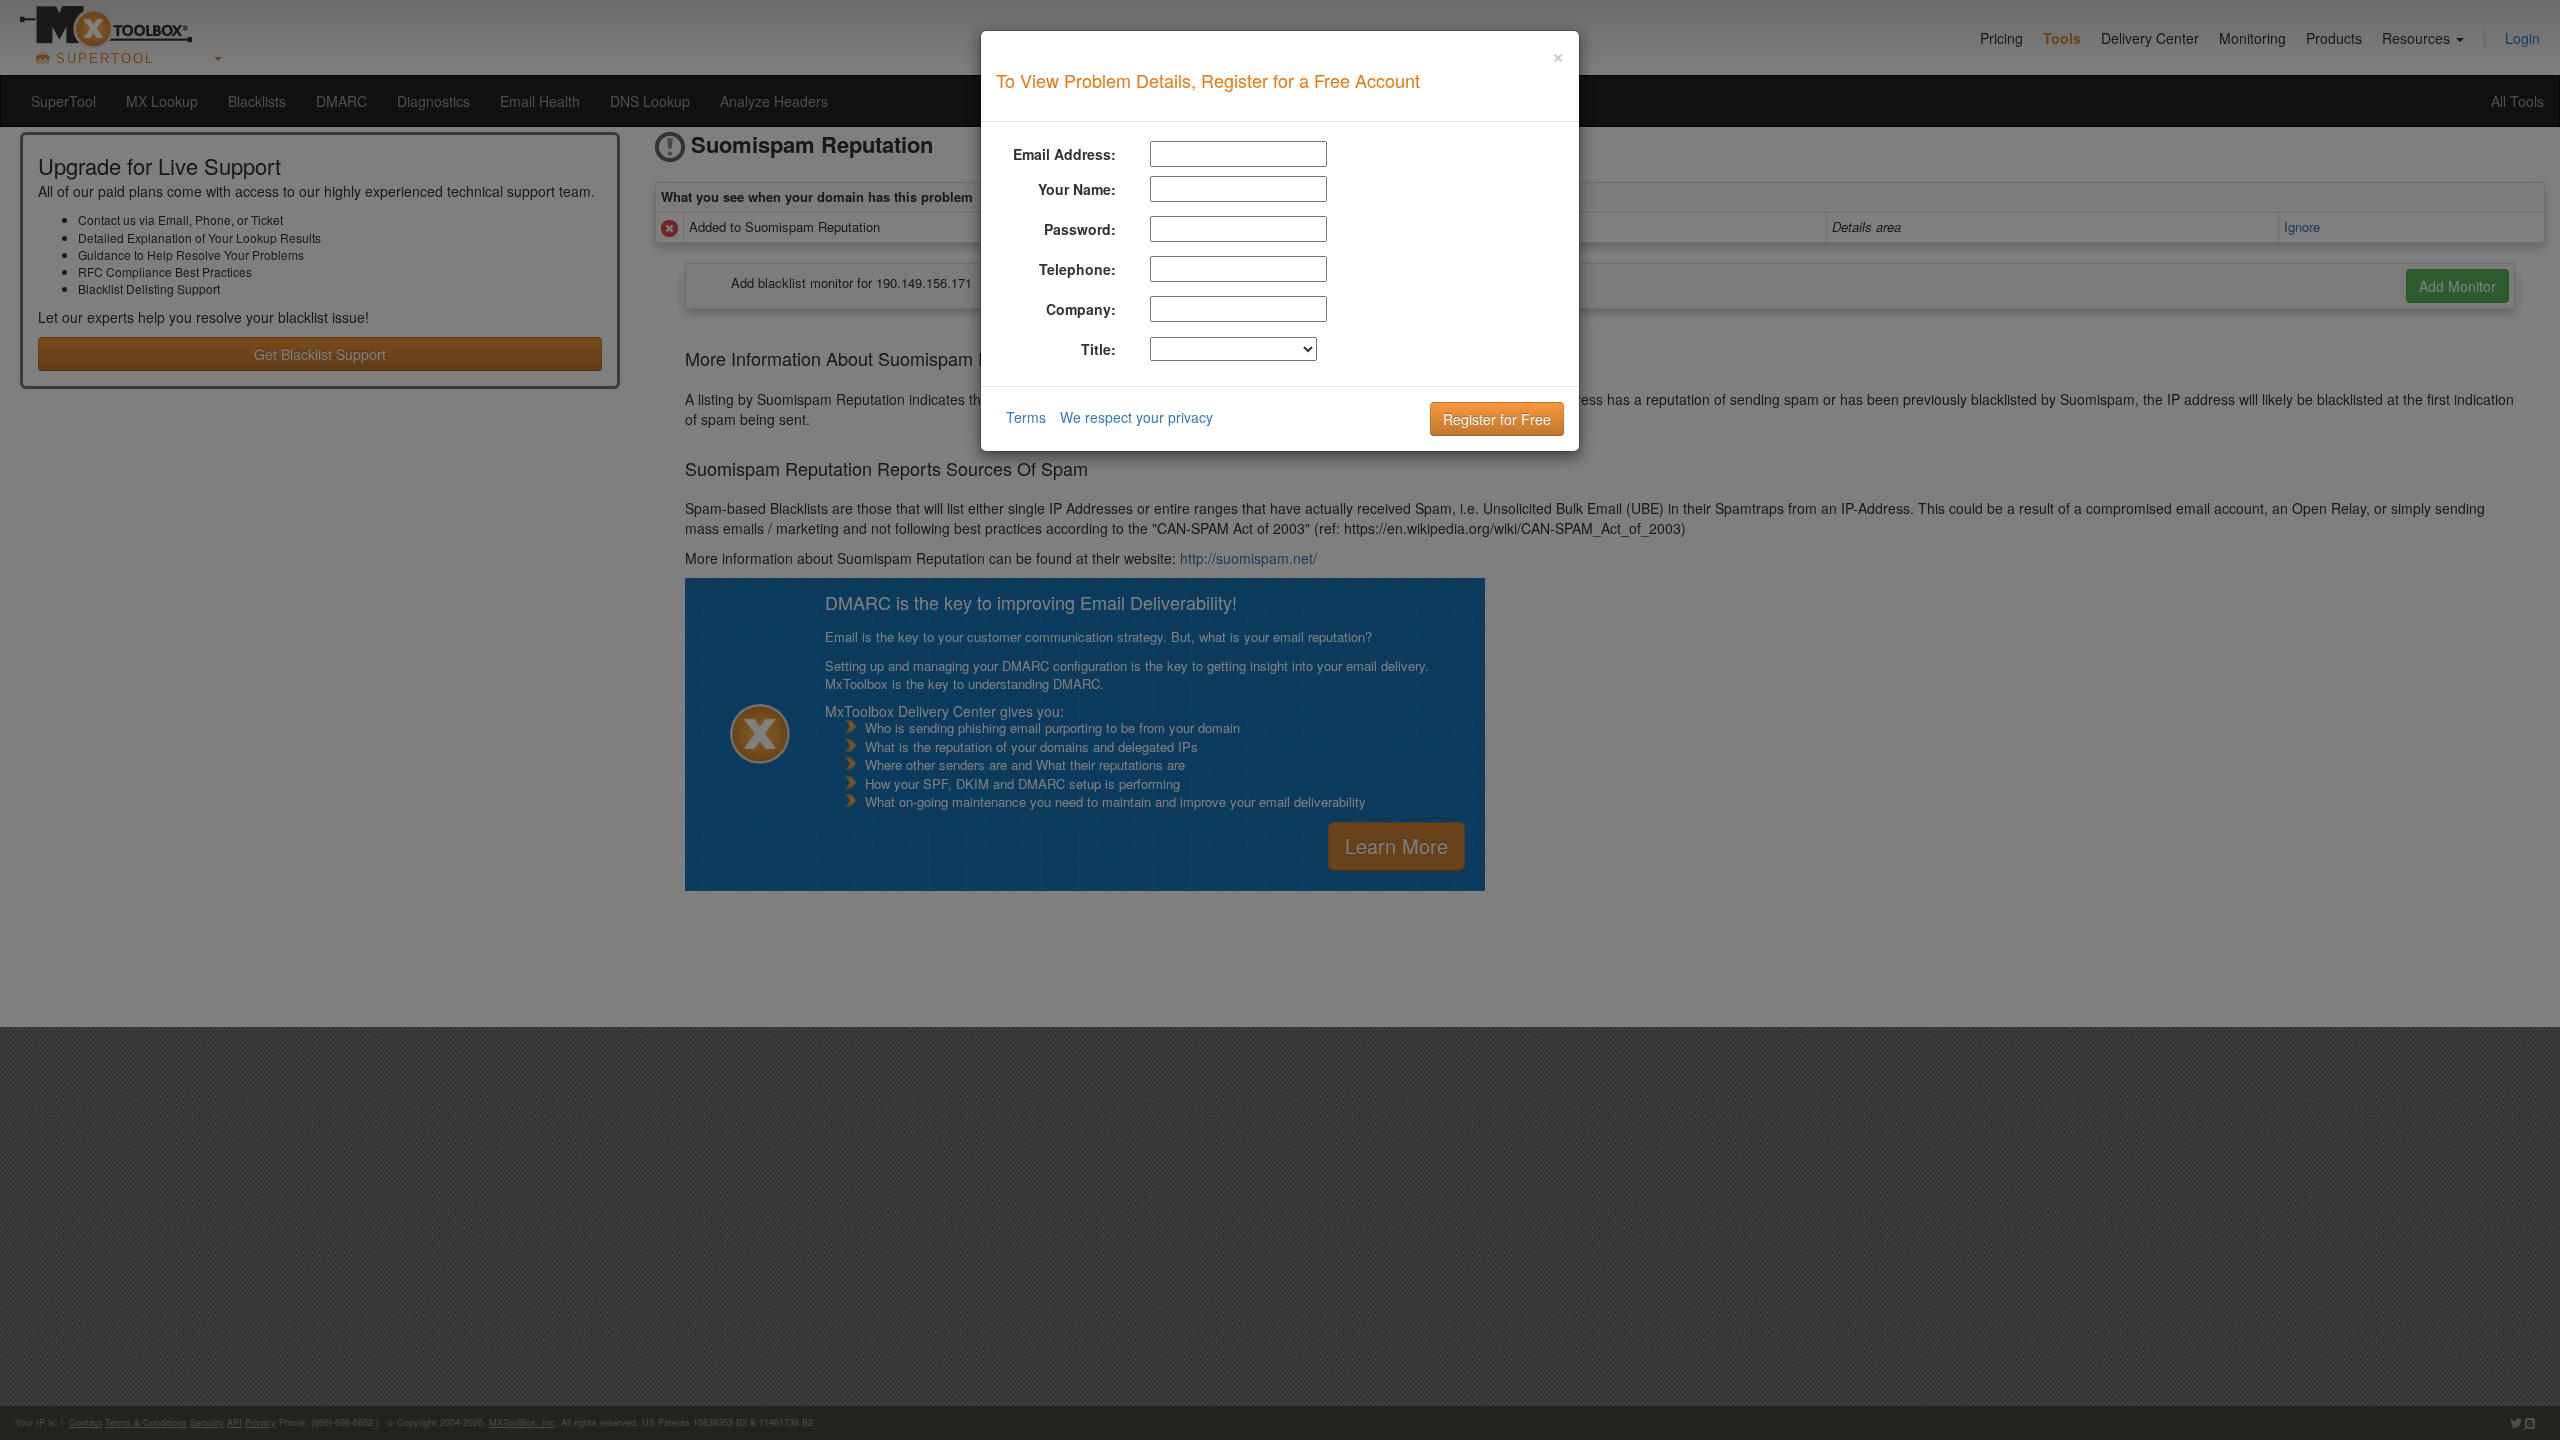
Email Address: (1064, 154)
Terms (1026, 417)
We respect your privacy (1136, 417)
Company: (1081, 309)
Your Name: (1077, 189)
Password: (1080, 229)
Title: (1098, 349)
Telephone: (1077, 269)
